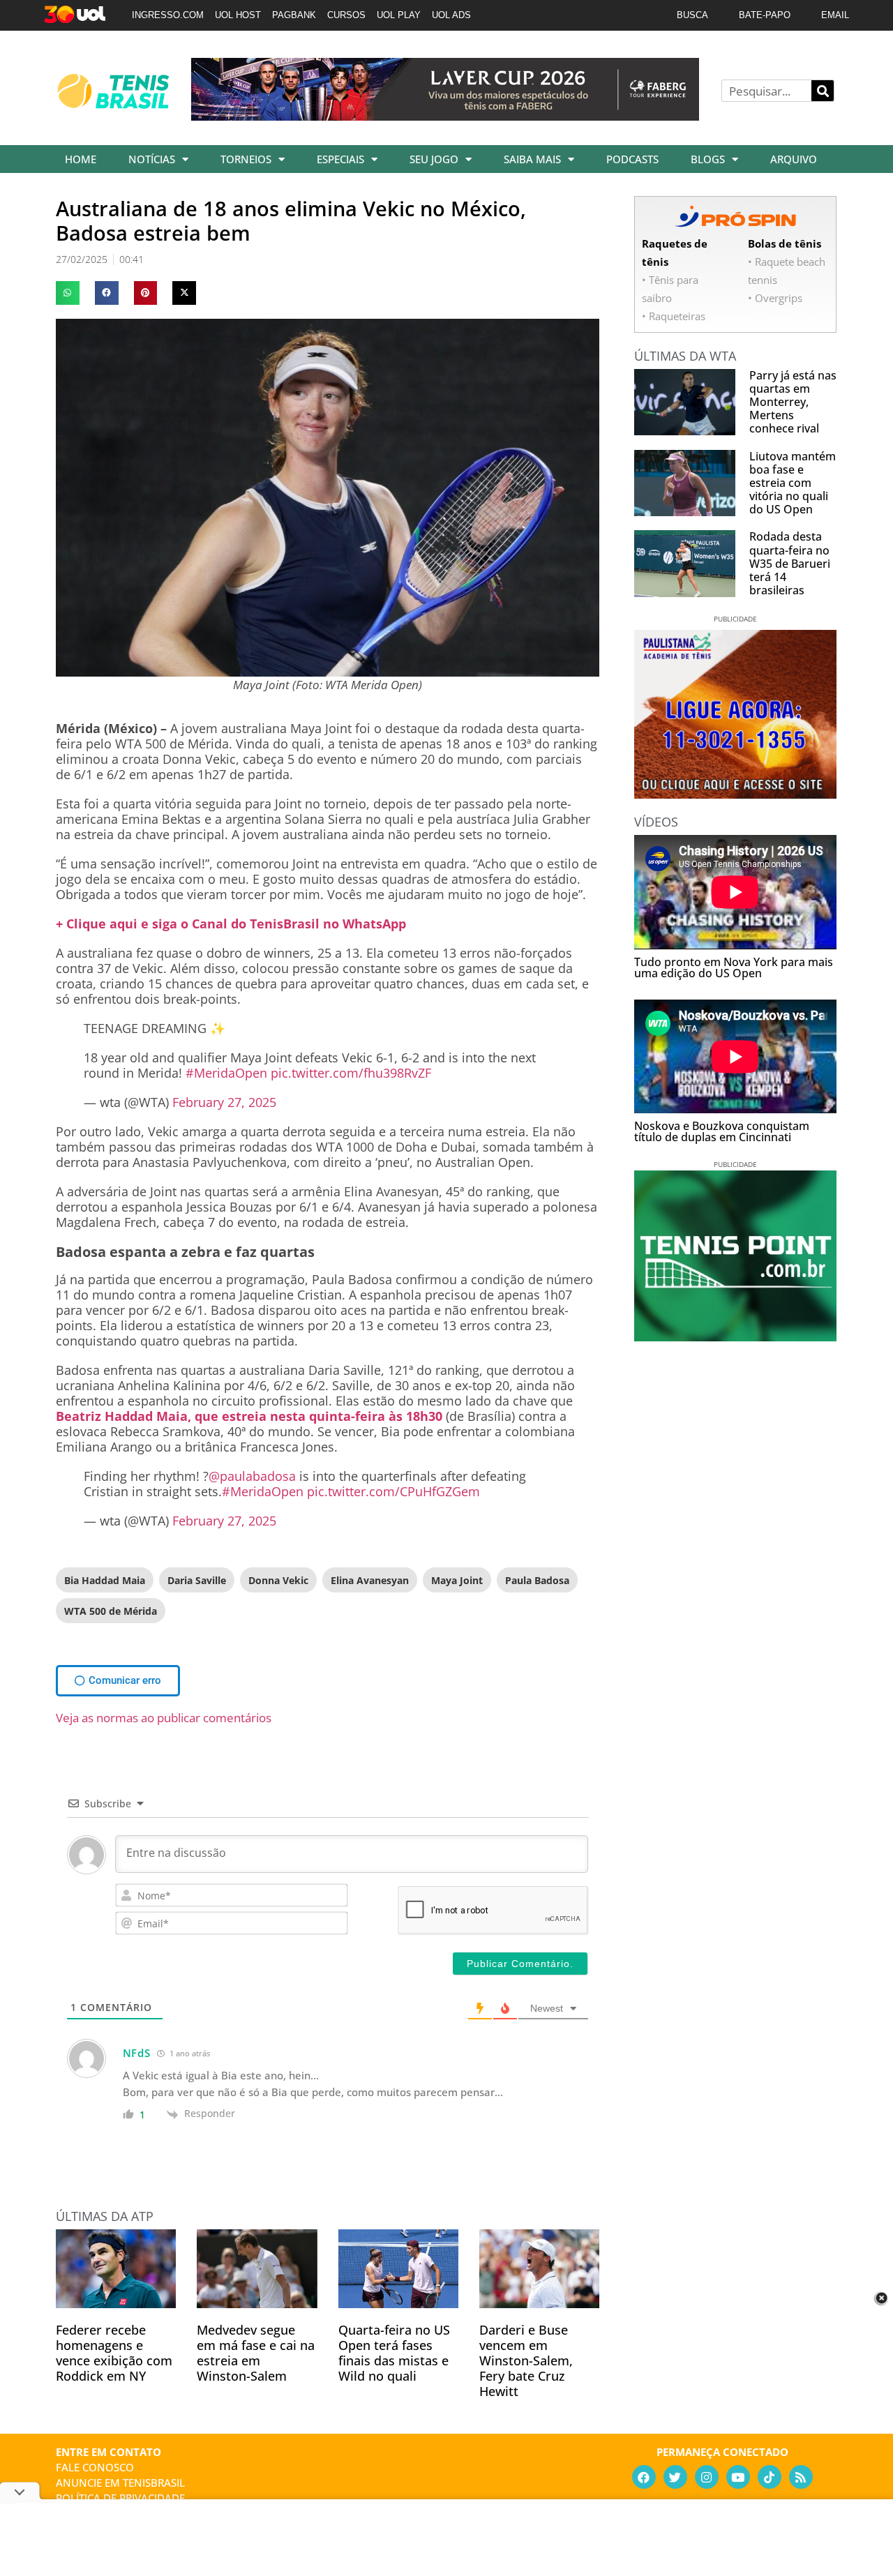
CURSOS (346, 15)
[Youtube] (738, 2477)
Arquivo (794, 159)
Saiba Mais (532, 159)
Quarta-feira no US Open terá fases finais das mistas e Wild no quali (394, 2353)
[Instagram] (707, 2477)
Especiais (340, 159)
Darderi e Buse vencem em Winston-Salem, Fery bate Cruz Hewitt (526, 2360)
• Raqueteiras (674, 316)
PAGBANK (294, 15)
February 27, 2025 (224, 1102)
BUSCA (692, 15)
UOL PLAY (399, 15)
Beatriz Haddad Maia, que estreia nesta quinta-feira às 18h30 (249, 1416)
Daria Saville (197, 1580)
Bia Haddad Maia (105, 1580)
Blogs (708, 159)
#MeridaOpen (226, 1073)
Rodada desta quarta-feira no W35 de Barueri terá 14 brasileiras (790, 563)
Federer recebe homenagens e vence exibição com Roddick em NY (114, 2353)
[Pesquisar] (823, 91)
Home (81, 159)
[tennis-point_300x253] (735, 1336)
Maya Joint (457, 1580)
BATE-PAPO (765, 15)
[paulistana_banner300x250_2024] (735, 794)
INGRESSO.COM (168, 15)
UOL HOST (238, 15)
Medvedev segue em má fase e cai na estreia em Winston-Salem (256, 2353)
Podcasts (632, 159)
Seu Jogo (434, 159)
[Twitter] (675, 2477)
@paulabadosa (252, 1476)
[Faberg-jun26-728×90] (445, 116)
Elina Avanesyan (370, 1580)
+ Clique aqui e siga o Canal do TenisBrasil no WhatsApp (231, 924)
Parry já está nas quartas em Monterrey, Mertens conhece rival (793, 402)
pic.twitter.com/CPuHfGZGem (393, 1491)
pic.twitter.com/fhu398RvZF (351, 1073)
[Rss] (801, 2477)
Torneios (246, 159)
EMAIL (835, 15)
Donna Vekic (278, 1580)
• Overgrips (775, 298)
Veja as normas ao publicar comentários (164, 1718)
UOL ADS (451, 15)
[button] (68, 293)
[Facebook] (644, 2477)
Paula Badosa (537, 1580)
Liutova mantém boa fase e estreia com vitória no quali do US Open (793, 483)
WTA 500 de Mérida (111, 1611)
